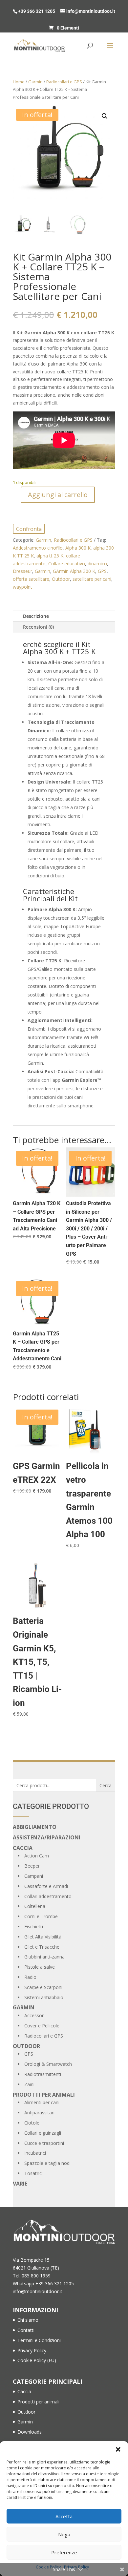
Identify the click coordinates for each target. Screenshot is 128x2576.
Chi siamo (28, 2320)
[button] (118, 2449)
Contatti (26, 2330)
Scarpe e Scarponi (43, 1987)
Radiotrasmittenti (43, 2074)
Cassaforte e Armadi (46, 1886)
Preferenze (64, 2552)
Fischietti (34, 1927)
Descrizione (36, 616)
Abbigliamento (35, 1827)
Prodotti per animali (44, 2095)
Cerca (106, 1785)
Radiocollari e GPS (64, 82)
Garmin (35, 82)
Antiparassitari (39, 2113)
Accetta (64, 2516)
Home (19, 82)
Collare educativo (67, 564)
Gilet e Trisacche (42, 1947)
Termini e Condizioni (39, 2340)
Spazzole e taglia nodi (47, 2163)
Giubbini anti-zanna (44, 1957)
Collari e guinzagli (43, 2133)
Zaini (29, 2084)
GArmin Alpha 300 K (74, 571)
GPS (102, 571)
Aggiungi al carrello (58, 495)
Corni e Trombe (41, 1916)
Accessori (34, 2015)
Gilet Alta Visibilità (43, 1937)
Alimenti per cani (42, 2102)
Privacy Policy (32, 2350)
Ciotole (32, 2123)
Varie (20, 2184)
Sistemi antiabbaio (44, 1997)
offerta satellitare (31, 579)
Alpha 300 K (78, 548)
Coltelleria (35, 1906)
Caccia (23, 1848)
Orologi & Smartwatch (48, 2064)
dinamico (97, 564)
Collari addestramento (48, 1896)
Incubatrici (35, 2153)
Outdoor (61, 579)
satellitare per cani (92, 579)
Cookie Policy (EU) (37, 2360)
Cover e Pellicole (42, 2026)
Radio (30, 1977)
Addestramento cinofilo (38, 548)
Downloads (30, 2432)
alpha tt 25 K (50, 556)
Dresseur (22, 571)
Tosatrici (33, 2173)
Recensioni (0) (38, 627)
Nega (64, 2534)
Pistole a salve (40, 1967)
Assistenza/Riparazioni (47, 1837)
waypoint (22, 587)
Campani (34, 1876)
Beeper (32, 1866)
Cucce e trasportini (44, 2143)
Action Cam (37, 1856)
